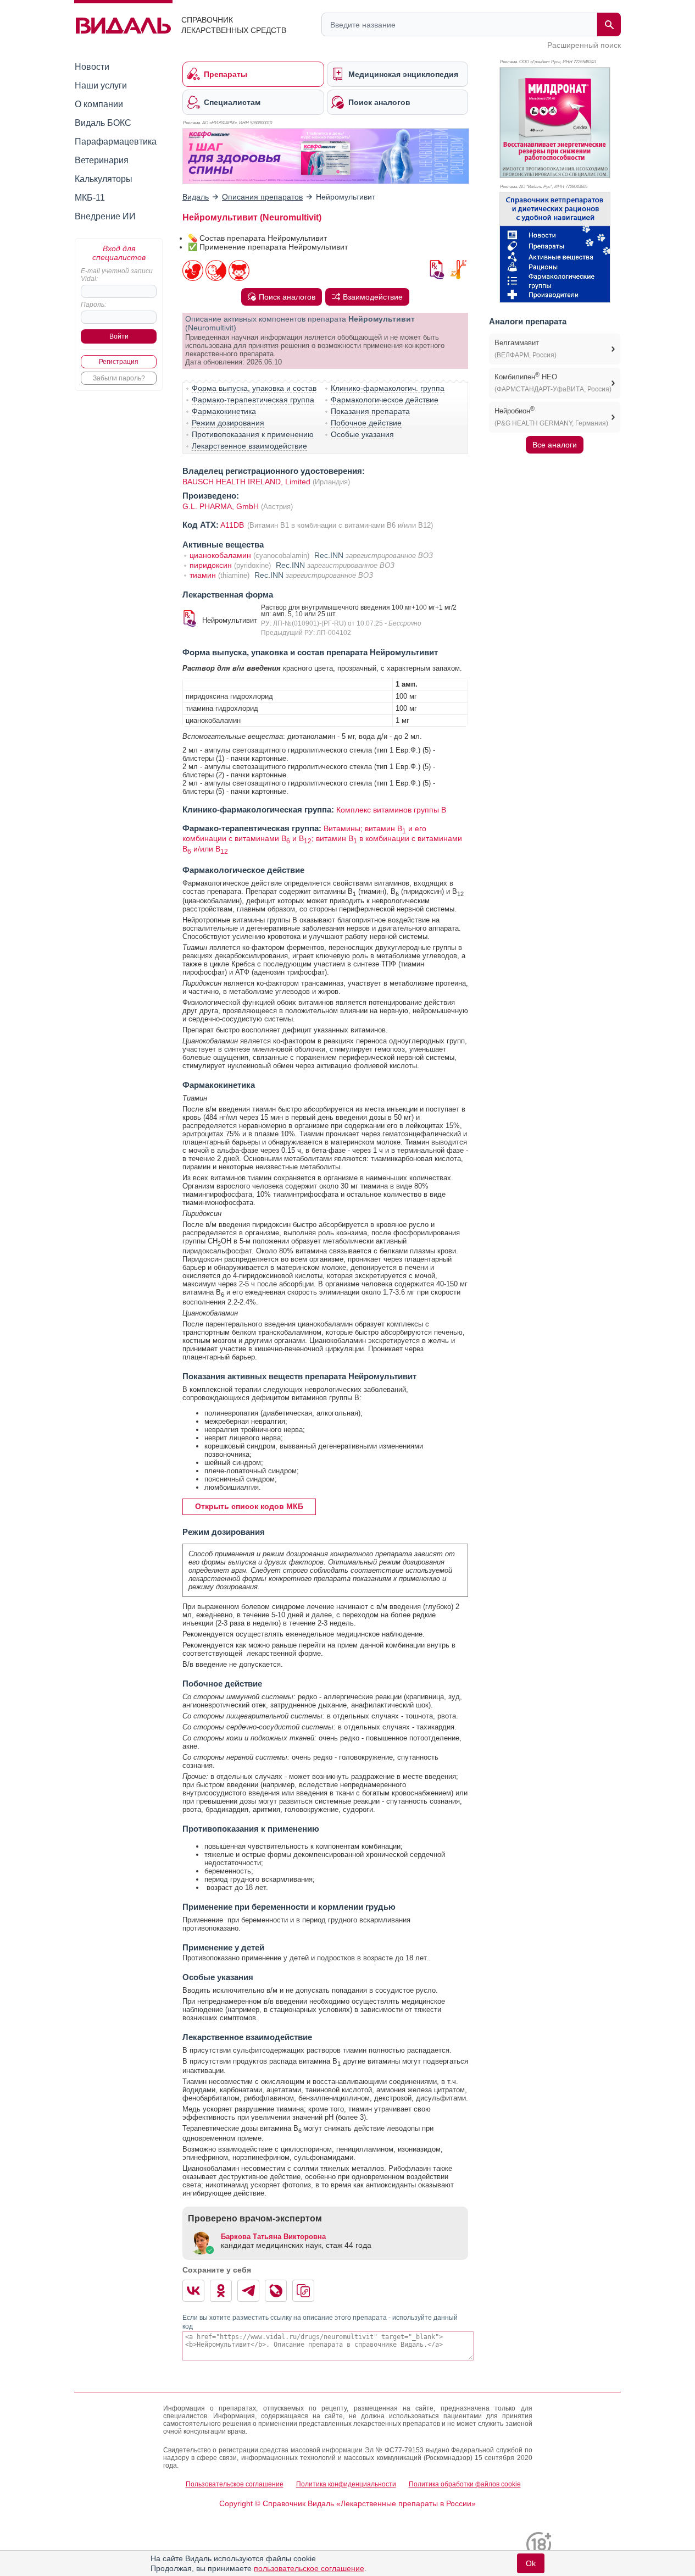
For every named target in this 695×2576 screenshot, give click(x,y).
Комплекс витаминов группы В (391, 810)
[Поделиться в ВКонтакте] (193, 2291)
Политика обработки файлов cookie (465, 2484)
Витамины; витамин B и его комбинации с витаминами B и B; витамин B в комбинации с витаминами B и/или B (322, 839)
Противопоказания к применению (253, 434)
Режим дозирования (228, 423)
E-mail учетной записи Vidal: (117, 275)
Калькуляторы (104, 179)
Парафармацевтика (116, 142)
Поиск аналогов (287, 297)
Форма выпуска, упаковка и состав (254, 388)
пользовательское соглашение (309, 2568)
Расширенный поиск (584, 45)
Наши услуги (101, 85)
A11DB (233, 525)
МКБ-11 (90, 198)
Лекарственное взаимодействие (249, 446)
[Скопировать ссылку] (303, 2291)
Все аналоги (555, 445)
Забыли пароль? (119, 378)
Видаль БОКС (103, 123)
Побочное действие (366, 423)
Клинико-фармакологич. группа (388, 388)
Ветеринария (102, 160)
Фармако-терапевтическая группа (253, 400)
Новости (92, 67)
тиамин (203, 575)
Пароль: (93, 305)
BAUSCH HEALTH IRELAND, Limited (246, 482)
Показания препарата (370, 411)
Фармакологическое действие (385, 400)
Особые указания (362, 434)
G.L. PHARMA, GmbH (222, 506)
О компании (99, 104)
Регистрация (119, 362)
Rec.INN (329, 555)
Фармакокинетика (224, 411)
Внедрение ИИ (105, 216)
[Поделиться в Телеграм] (248, 2291)
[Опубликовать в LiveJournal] (276, 2291)
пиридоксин (211, 565)
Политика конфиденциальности (346, 2484)
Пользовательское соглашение (235, 2484)
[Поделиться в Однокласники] (221, 2291)
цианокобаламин (220, 555)
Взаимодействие (373, 297)
